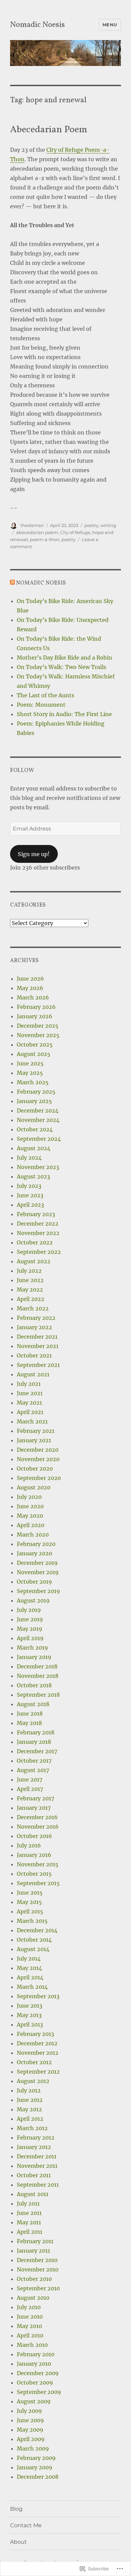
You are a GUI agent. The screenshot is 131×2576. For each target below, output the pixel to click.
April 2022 (31, 1299)
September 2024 (39, 1139)
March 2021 (32, 1421)
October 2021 (34, 1355)
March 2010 (32, 2345)
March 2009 (33, 2448)
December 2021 (37, 1337)
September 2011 (38, 2185)
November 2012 (38, 2053)
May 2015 (29, 1902)
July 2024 (29, 1158)
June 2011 (29, 2213)
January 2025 (34, 1101)
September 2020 (39, 1478)
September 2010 (38, 2288)
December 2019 (37, 1563)
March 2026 (33, 997)
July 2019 (29, 1610)
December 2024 (38, 1110)
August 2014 (33, 1949)
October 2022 (35, 1242)
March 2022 (33, 1308)
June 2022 (30, 1280)
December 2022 (38, 1224)
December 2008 (38, 2477)
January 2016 (34, 1855)
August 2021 (33, 1374)
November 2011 (37, 2166)
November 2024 (38, 1120)
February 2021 (36, 1431)
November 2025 (38, 1035)
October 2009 (35, 2383)
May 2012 (29, 2109)
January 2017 (34, 1808)
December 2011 (37, 2156)
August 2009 (34, 2401)
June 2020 (30, 1506)
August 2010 (33, 2298)
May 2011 (29, 2222)
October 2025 (35, 1045)
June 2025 (30, 1063)
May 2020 (30, 1516)
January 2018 (34, 1742)
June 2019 (30, 1619)
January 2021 (34, 1440)
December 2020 (38, 1450)
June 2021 (30, 1393)
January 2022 (34, 1327)
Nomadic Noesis (37, 25)
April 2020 (31, 1525)
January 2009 (35, 2467)
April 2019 (30, 1638)
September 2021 (38, 1365)
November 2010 (38, 2269)
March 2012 (32, 2128)
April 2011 (30, 2232)
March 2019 (32, 1648)
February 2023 (36, 1214)
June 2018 (30, 1714)
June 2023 (30, 1195)
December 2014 (37, 1930)
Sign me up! (34, 854)
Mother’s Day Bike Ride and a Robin (64, 658)
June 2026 (30, 979)
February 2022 (36, 1318)
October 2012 (34, 2062)
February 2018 (36, 1732)
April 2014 (30, 1977)
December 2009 (38, 2373)
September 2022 (39, 1252)
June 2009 (30, 2420)
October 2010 (34, 2279)
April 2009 (31, 2439)
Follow (22, 771)
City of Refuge (75, 532)
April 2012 (30, 2119)
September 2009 (39, 2392)
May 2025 (30, 1073)
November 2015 (38, 1864)
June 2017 (30, 1779)
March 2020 (33, 1534)
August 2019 (33, 1600)
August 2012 (33, 2081)
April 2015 (30, 1911)
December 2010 (37, 2260)
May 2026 (30, 988)
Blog (16, 2509)
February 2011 (35, 2241)
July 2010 (29, 2307)
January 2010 (34, 2364)
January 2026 (35, 1016)
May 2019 (30, 1629)
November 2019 (38, 1572)
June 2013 (30, 2006)
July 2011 (28, 2203)
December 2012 (37, 2043)
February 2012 (36, 2138)
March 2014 (32, 1987)
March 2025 (33, 1082)
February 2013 (35, 2034)
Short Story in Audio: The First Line (64, 714)
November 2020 (38, 1459)
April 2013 (30, 2024)
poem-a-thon (45, 539)
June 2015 (30, 1893)
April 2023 (30, 1205)
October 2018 (34, 1685)
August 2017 (33, 1770)
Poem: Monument (41, 705)
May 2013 (29, 2015)
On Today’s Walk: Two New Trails (61, 667)
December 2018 (37, 1666)
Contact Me (26, 2525)
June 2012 (30, 2100)
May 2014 (29, 1968)
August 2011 (33, 2194)
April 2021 (30, 1412)
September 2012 (38, 2072)
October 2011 (34, 2175)
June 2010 (30, 2317)
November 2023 (38, 1167)
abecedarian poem (37, 532)
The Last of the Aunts (46, 695)
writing (108, 525)
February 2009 (36, 2458)
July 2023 (29, 1186)
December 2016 (37, 1817)
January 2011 (33, 2251)
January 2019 (34, 1657)
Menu (110, 25)
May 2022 (30, 1290)
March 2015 (32, 1921)
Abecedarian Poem (49, 130)
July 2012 (29, 2090)
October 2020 (35, 1469)
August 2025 (34, 1054)
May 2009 (30, 2430)
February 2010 (36, 2354)
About (18, 2542)
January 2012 (34, 2147)
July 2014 (29, 1959)
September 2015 (38, 1883)
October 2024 (35, 1129)
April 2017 (30, 1789)
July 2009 (29, 2411)
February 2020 (36, 1544)
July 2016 (29, 1845)
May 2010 (29, 2326)
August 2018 (33, 1704)
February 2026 (36, 1007)
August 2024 (34, 1148)
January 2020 (34, 1553)
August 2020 (34, 1487)
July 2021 (29, 1384)
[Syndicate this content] (12, 583)
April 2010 (30, 2335)
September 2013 (38, 1996)
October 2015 (34, 1874)
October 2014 (34, 1940)
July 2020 (29, 1497)
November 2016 (38, 1827)
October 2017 (34, 1761)
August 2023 (33, 1176)
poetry (91, 525)
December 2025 (38, 1026)
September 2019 (38, 1591)
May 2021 (29, 1403)
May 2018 (29, 1723)
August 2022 (34, 1261)
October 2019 (34, 1582)
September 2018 (38, 1695)
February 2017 (35, 1798)
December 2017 (37, 1751)
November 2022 (38, 1233)
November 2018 (38, 1676)
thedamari (32, 525)
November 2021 (38, 1346)
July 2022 (29, 1271)
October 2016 (34, 1836)
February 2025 (36, 1092)
